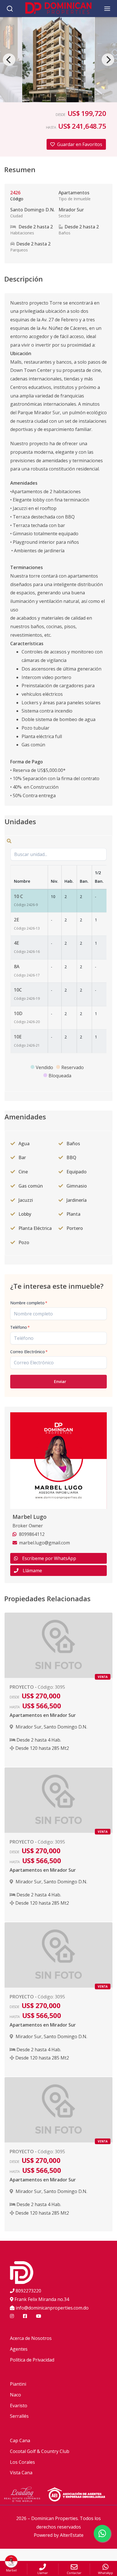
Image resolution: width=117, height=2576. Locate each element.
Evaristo (19, 2406)
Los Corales (22, 2462)
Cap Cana (20, 2440)
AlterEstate (72, 2535)
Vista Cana (21, 2473)
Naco (15, 2395)
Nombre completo (29, 1303)
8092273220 (28, 2291)
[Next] (108, 60)
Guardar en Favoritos (80, 144)
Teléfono (20, 1327)
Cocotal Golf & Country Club (40, 2451)
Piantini (18, 2384)
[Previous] (9, 60)
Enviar (60, 1381)
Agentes (19, 2349)
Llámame (32, 1571)
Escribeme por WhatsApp (49, 1558)
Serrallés (19, 2416)
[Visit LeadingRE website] (26, 2495)
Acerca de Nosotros (31, 2338)
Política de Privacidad (32, 2360)
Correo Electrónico (29, 1352)
